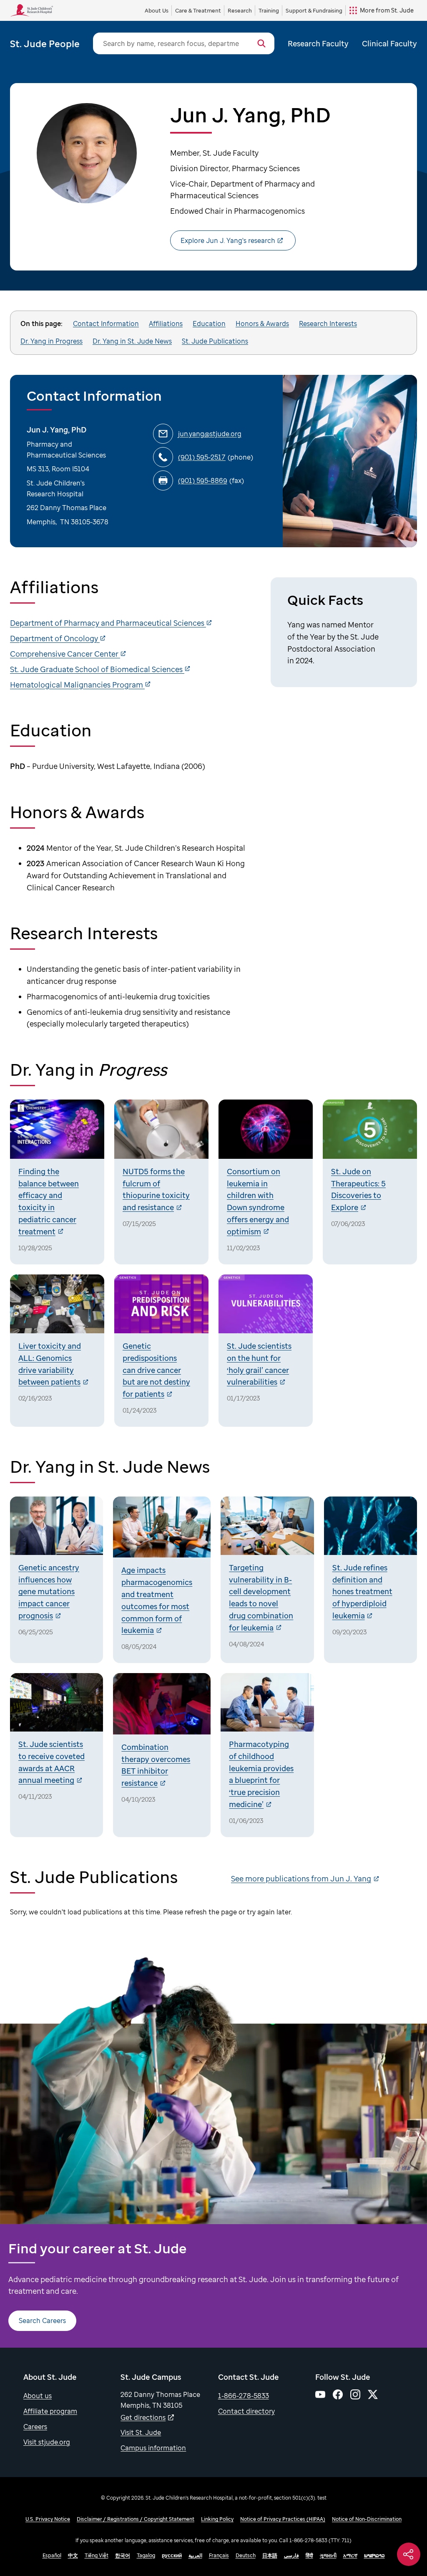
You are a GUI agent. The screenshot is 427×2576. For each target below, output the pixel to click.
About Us (157, 10)
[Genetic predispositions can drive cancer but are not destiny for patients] (161, 1351)
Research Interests (328, 324)
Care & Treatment (198, 10)
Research (240, 10)
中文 (73, 2555)
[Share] (409, 2554)
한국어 (123, 2555)
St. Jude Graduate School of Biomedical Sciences (97, 669)
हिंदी (309, 2555)
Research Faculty (318, 43)
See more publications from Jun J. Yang (301, 1878)
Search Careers (42, 2321)
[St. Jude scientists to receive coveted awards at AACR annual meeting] (57, 1755)
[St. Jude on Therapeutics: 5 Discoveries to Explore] (370, 1182)
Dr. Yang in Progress (51, 341)
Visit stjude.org (47, 2442)
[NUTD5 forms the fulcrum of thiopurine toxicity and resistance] (161, 1182)
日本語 (270, 2555)
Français (219, 2555)
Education (209, 324)
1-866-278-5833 (244, 2396)
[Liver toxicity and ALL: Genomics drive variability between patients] (57, 1351)
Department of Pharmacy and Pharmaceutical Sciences (108, 623)
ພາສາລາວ (374, 2555)
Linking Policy (217, 2519)
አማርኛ (350, 2555)
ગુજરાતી (328, 2555)
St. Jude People (45, 43)
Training (269, 10)
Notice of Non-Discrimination (367, 2519)
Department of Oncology (55, 638)
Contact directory (246, 2411)
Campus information (153, 2448)
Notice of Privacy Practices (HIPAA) (283, 2519)
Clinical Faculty (389, 43)
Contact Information (106, 324)
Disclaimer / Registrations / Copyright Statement (136, 2519)
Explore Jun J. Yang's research (228, 240)
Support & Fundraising (314, 10)
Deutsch (246, 2555)
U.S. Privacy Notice (48, 2519)
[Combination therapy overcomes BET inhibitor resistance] (162, 1755)
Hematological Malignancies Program (77, 685)
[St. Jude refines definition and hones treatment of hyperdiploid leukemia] (370, 1580)
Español (52, 2555)
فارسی (291, 2555)
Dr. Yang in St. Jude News (132, 341)
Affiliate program (50, 2411)
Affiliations (166, 324)
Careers (35, 2427)
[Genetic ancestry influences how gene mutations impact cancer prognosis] (57, 1580)
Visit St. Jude (141, 2432)
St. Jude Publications (215, 341)
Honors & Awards (262, 324)
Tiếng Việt (97, 2555)
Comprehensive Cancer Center (65, 654)
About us (38, 2396)
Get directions (143, 2417)
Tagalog (146, 2555)
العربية (195, 2555)
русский (172, 2555)
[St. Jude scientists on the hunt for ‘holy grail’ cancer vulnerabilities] (266, 1351)
